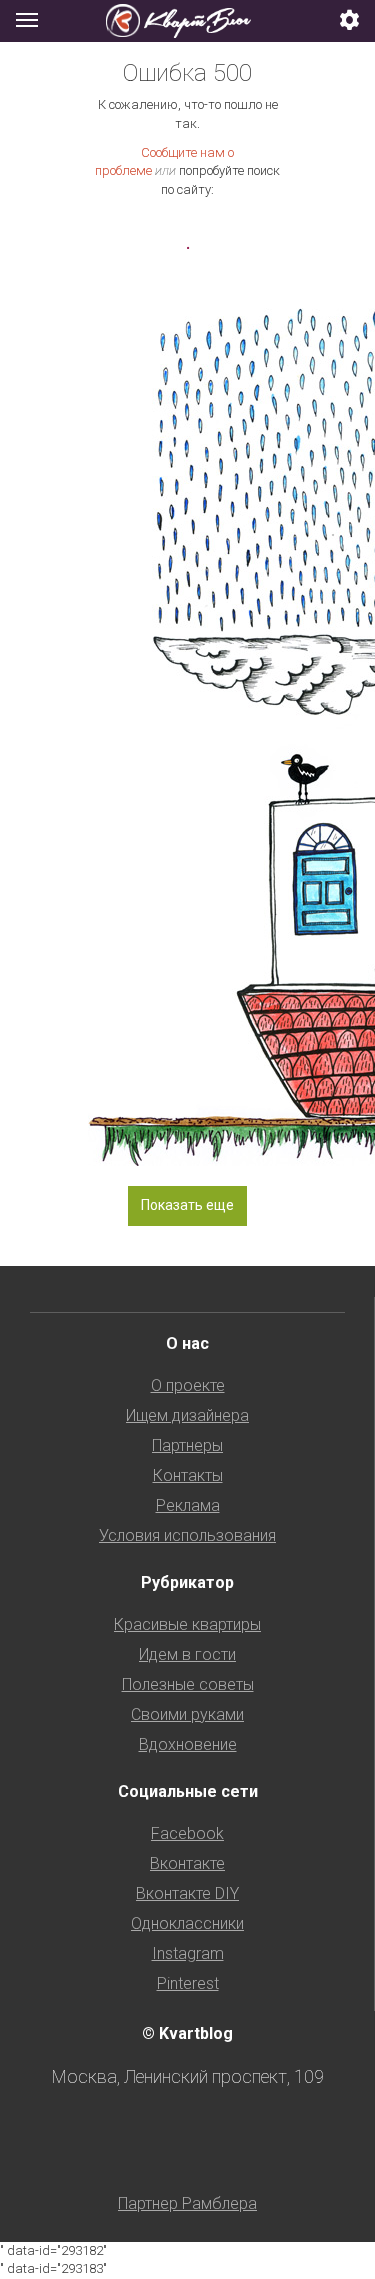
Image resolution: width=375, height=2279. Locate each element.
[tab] (187, 21)
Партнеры (187, 1445)
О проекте (188, 1385)
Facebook (187, 1833)
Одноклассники (187, 1923)
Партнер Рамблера (187, 2203)
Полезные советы (188, 1684)
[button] (350, 21)
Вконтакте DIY (187, 1893)
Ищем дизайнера (187, 1415)
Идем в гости (187, 1654)
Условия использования (187, 1535)
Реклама (188, 1505)
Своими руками (187, 1714)
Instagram (188, 1953)
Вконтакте (187, 1863)
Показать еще (187, 1205)
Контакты (188, 1475)
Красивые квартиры (187, 1624)
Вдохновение (188, 1744)
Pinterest (188, 1983)
